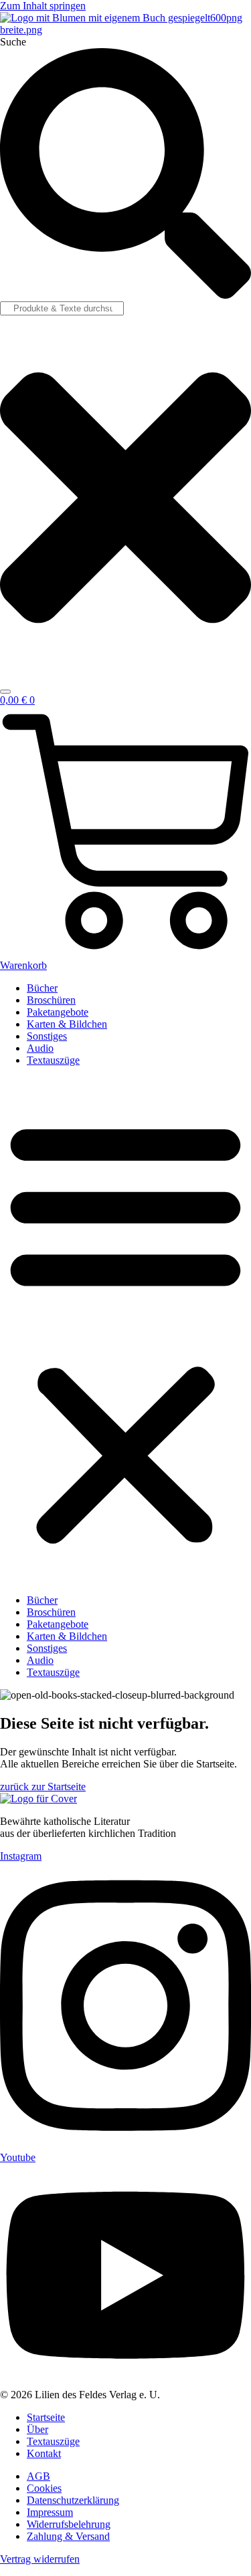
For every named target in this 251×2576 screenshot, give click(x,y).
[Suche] (5, 692)
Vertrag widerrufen (40, 2559)
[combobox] (62, 308)
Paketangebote (58, 1012)
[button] (125, 1330)
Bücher (42, 988)
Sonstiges (47, 1036)
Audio (40, 1048)
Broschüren (51, 1000)
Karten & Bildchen (67, 1024)
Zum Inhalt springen (43, 6)
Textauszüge (53, 1060)
